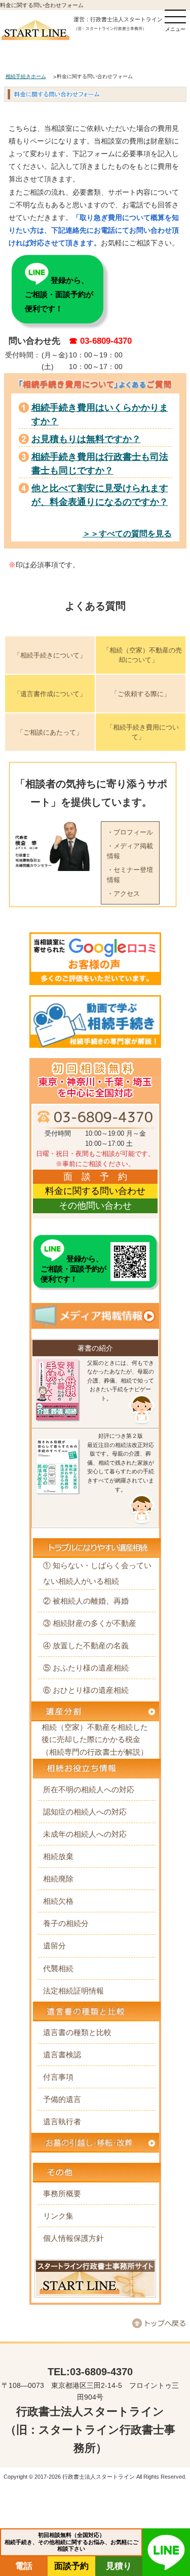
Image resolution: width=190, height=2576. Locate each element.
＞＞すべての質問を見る (127, 534)
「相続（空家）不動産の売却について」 (142, 655)
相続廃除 (58, 1879)
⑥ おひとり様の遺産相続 (86, 1690)
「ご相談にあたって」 (50, 732)
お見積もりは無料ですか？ (86, 439)
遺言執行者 (62, 2121)
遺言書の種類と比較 (77, 2032)
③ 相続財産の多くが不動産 (90, 1623)
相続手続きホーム (26, 76)
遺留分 (54, 1946)
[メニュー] (175, 16)
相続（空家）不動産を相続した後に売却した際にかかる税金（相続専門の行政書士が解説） (95, 1739)
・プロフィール (130, 832)
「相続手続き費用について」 (143, 732)
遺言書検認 (62, 2055)
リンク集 (58, 2216)
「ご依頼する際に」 (141, 694)
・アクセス (123, 894)
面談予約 (71, 2566)
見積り (119, 2566)
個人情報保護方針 (73, 2238)
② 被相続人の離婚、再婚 (86, 1601)
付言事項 (58, 2077)
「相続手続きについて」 (50, 655)
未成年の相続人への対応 (85, 1834)
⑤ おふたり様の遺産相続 (86, 1668)
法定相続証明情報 (73, 1991)
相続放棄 (58, 1856)
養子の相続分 (66, 1923)
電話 (24, 2566)
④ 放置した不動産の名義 (86, 1645)
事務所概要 (62, 2193)
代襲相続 (58, 1968)
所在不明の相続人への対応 (89, 1789)
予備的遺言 (62, 2099)
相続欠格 (58, 1901)
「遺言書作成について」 (50, 694)
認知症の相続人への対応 (85, 1812)
